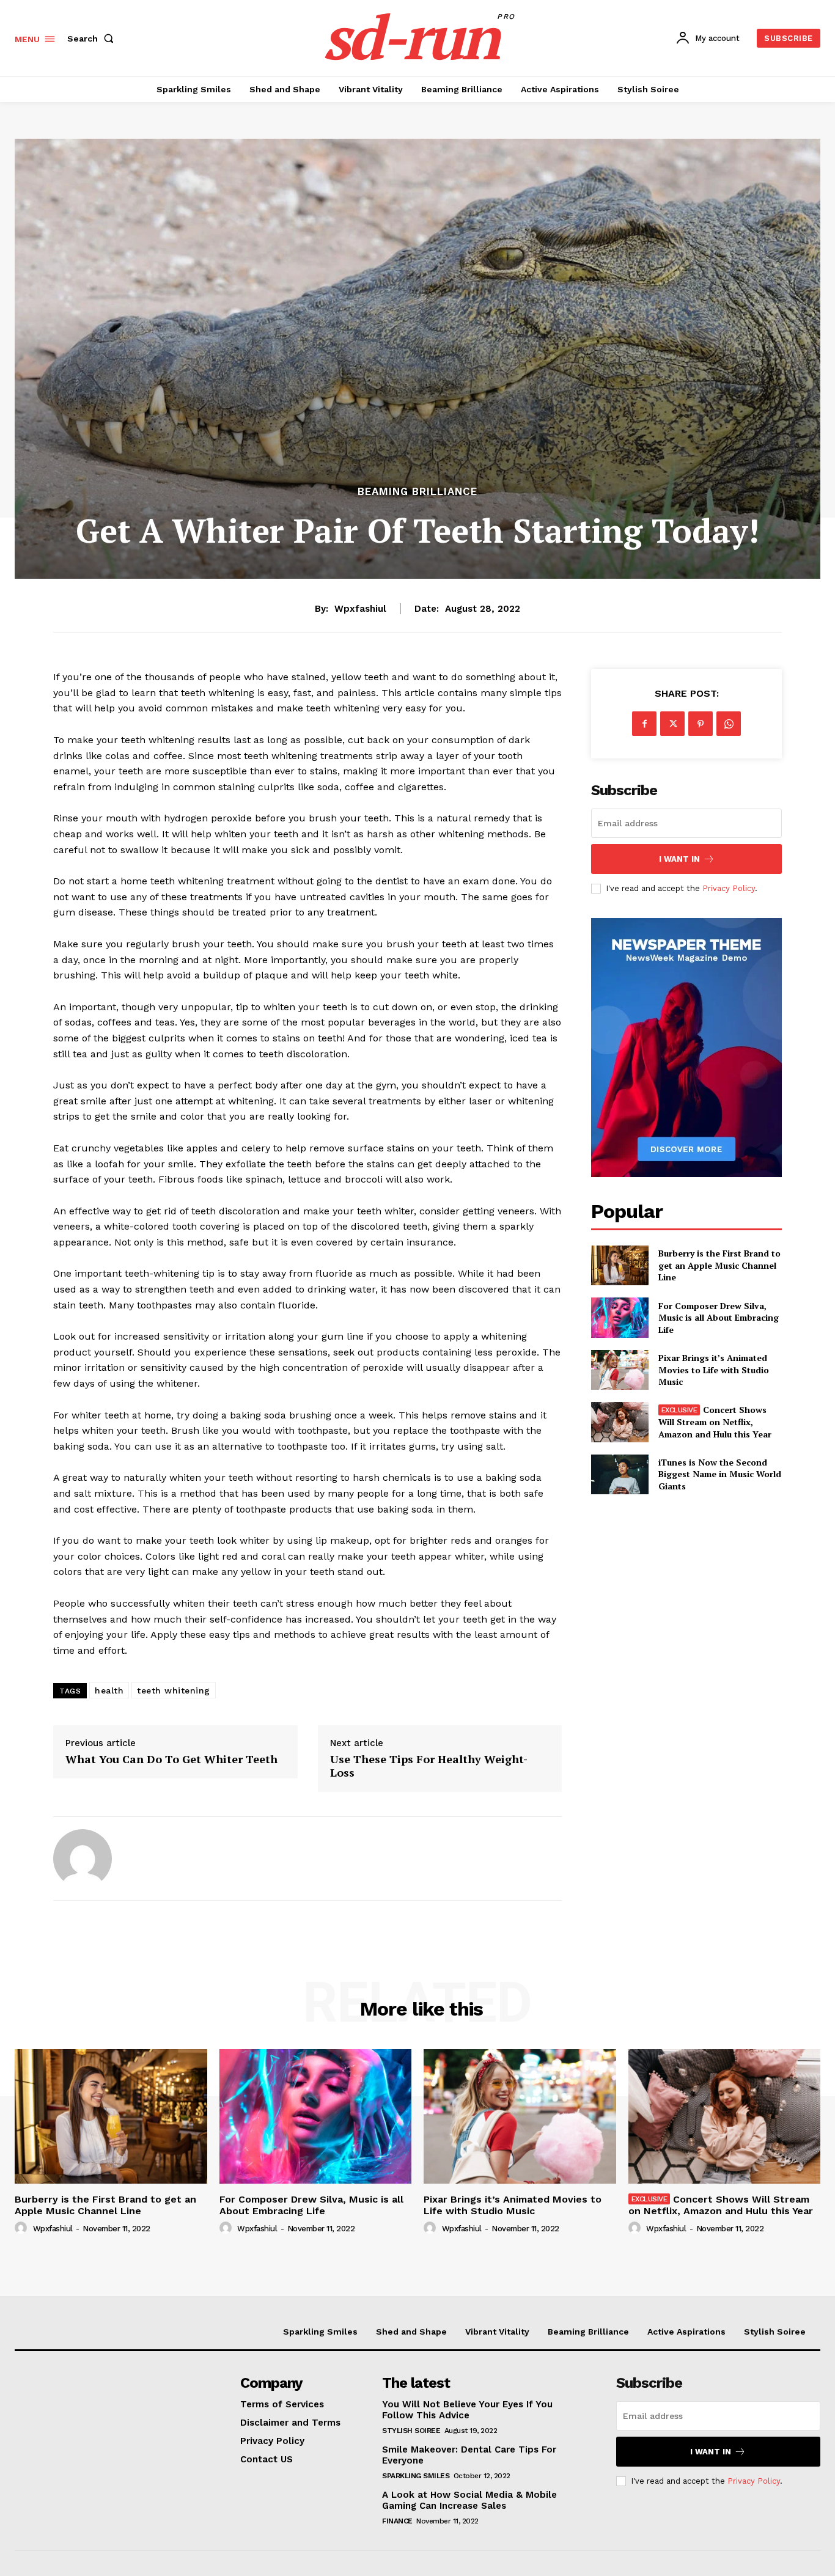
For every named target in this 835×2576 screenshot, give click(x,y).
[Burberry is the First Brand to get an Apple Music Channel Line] (620, 1265)
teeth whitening (174, 1690)
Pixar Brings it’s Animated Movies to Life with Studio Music (714, 1370)
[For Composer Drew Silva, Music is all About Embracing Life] (620, 1317)
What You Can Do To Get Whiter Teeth (171, 1760)
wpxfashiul (360, 609)
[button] (93, 39)
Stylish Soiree (411, 2431)
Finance (397, 2521)
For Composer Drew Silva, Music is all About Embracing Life (719, 1318)
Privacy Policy (729, 888)
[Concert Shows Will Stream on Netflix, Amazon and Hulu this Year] (620, 1422)
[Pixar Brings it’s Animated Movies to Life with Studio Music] (620, 1370)
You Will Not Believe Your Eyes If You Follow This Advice (467, 2410)
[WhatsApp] (729, 724)
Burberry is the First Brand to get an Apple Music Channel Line (719, 1265)
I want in (679, 859)
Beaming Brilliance (417, 492)
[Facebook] (644, 724)
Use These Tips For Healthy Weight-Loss (429, 1766)
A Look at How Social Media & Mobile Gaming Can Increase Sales (469, 2500)
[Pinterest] (701, 724)
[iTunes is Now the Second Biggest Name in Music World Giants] (620, 1474)
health (109, 1690)
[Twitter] (672, 724)
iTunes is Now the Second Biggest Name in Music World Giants (720, 1474)
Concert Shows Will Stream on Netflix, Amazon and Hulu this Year (715, 1422)
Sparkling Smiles (416, 2476)
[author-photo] (23, 2228)
